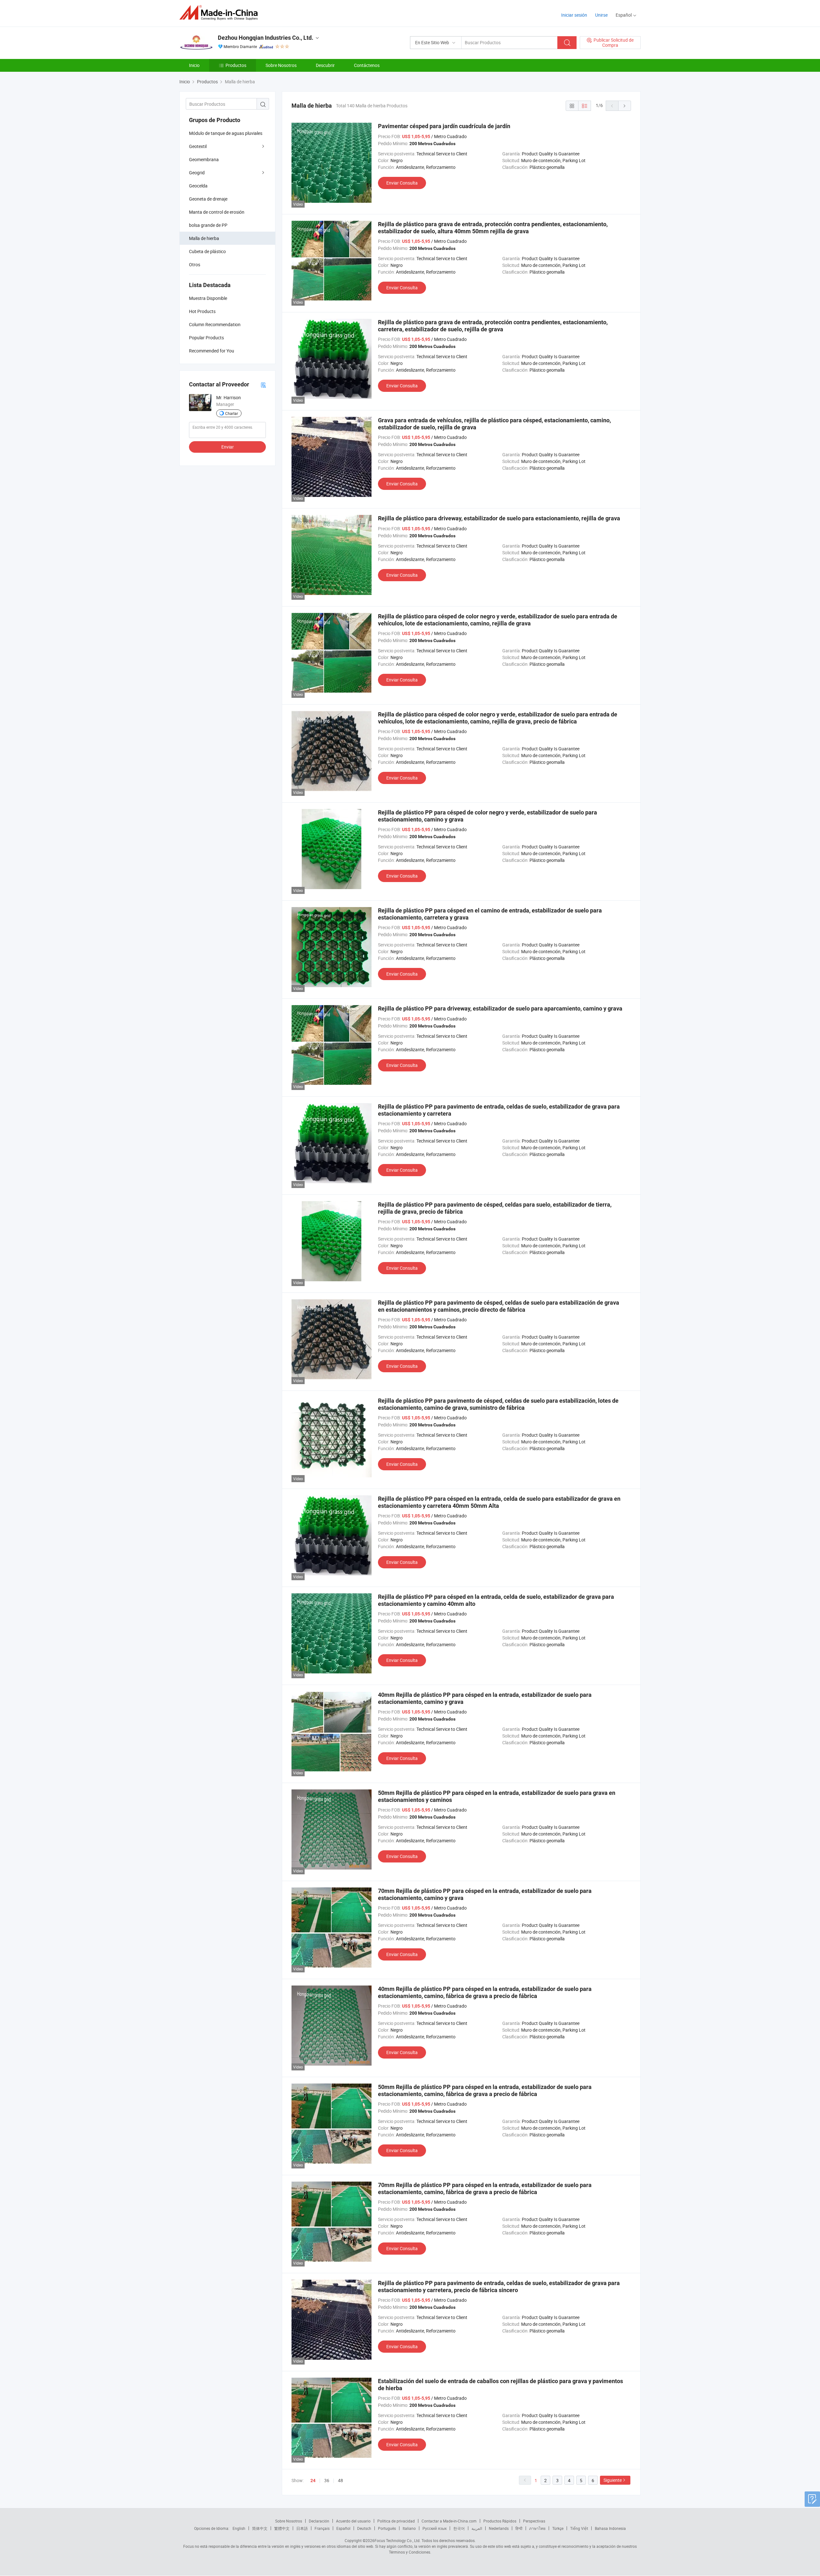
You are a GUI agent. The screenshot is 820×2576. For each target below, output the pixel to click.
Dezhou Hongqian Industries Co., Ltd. (266, 38)
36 (327, 2480)
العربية (477, 2528)
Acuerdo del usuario (353, 2521)
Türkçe (558, 2528)
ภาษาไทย (537, 2528)
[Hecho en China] (221, 13)
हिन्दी (519, 2528)
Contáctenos (367, 65)
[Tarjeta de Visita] (263, 385)
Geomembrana (204, 159)
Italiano (409, 2528)
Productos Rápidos (500, 2521)
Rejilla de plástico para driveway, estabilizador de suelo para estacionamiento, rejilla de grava (499, 518)
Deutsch (364, 2528)
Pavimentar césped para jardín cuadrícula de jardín (444, 126)
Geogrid (197, 173)
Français (322, 2528)
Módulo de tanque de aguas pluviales (226, 133)
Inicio (194, 65)
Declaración (319, 2521)
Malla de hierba (204, 238)
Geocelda (198, 186)
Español (343, 2528)
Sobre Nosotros (281, 65)
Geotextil (198, 146)
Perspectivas (534, 2521)
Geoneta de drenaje (208, 199)
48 (340, 2480)
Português (387, 2528)
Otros (195, 264)
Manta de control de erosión (217, 212)
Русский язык (435, 2528)
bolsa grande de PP (208, 225)
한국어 (459, 2528)
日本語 (302, 2528)
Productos (236, 65)
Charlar (232, 413)
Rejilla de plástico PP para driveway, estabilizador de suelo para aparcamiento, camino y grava (500, 1008)
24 (313, 2481)
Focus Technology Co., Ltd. (398, 2540)
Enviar (228, 447)
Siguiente (613, 2480)
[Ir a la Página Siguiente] (625, 106)
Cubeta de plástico (207, 251)
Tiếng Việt (579, 2528)
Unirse (601, 15)
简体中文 (260, 2528)
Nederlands (499, 2528)
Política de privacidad (396, 2521)
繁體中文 (282, 2528)
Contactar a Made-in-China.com (449, 2521)
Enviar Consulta (402, 183)
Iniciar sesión (574, 15)
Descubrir (325, 65)
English (239, 2528)
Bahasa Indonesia (610, 2528)
